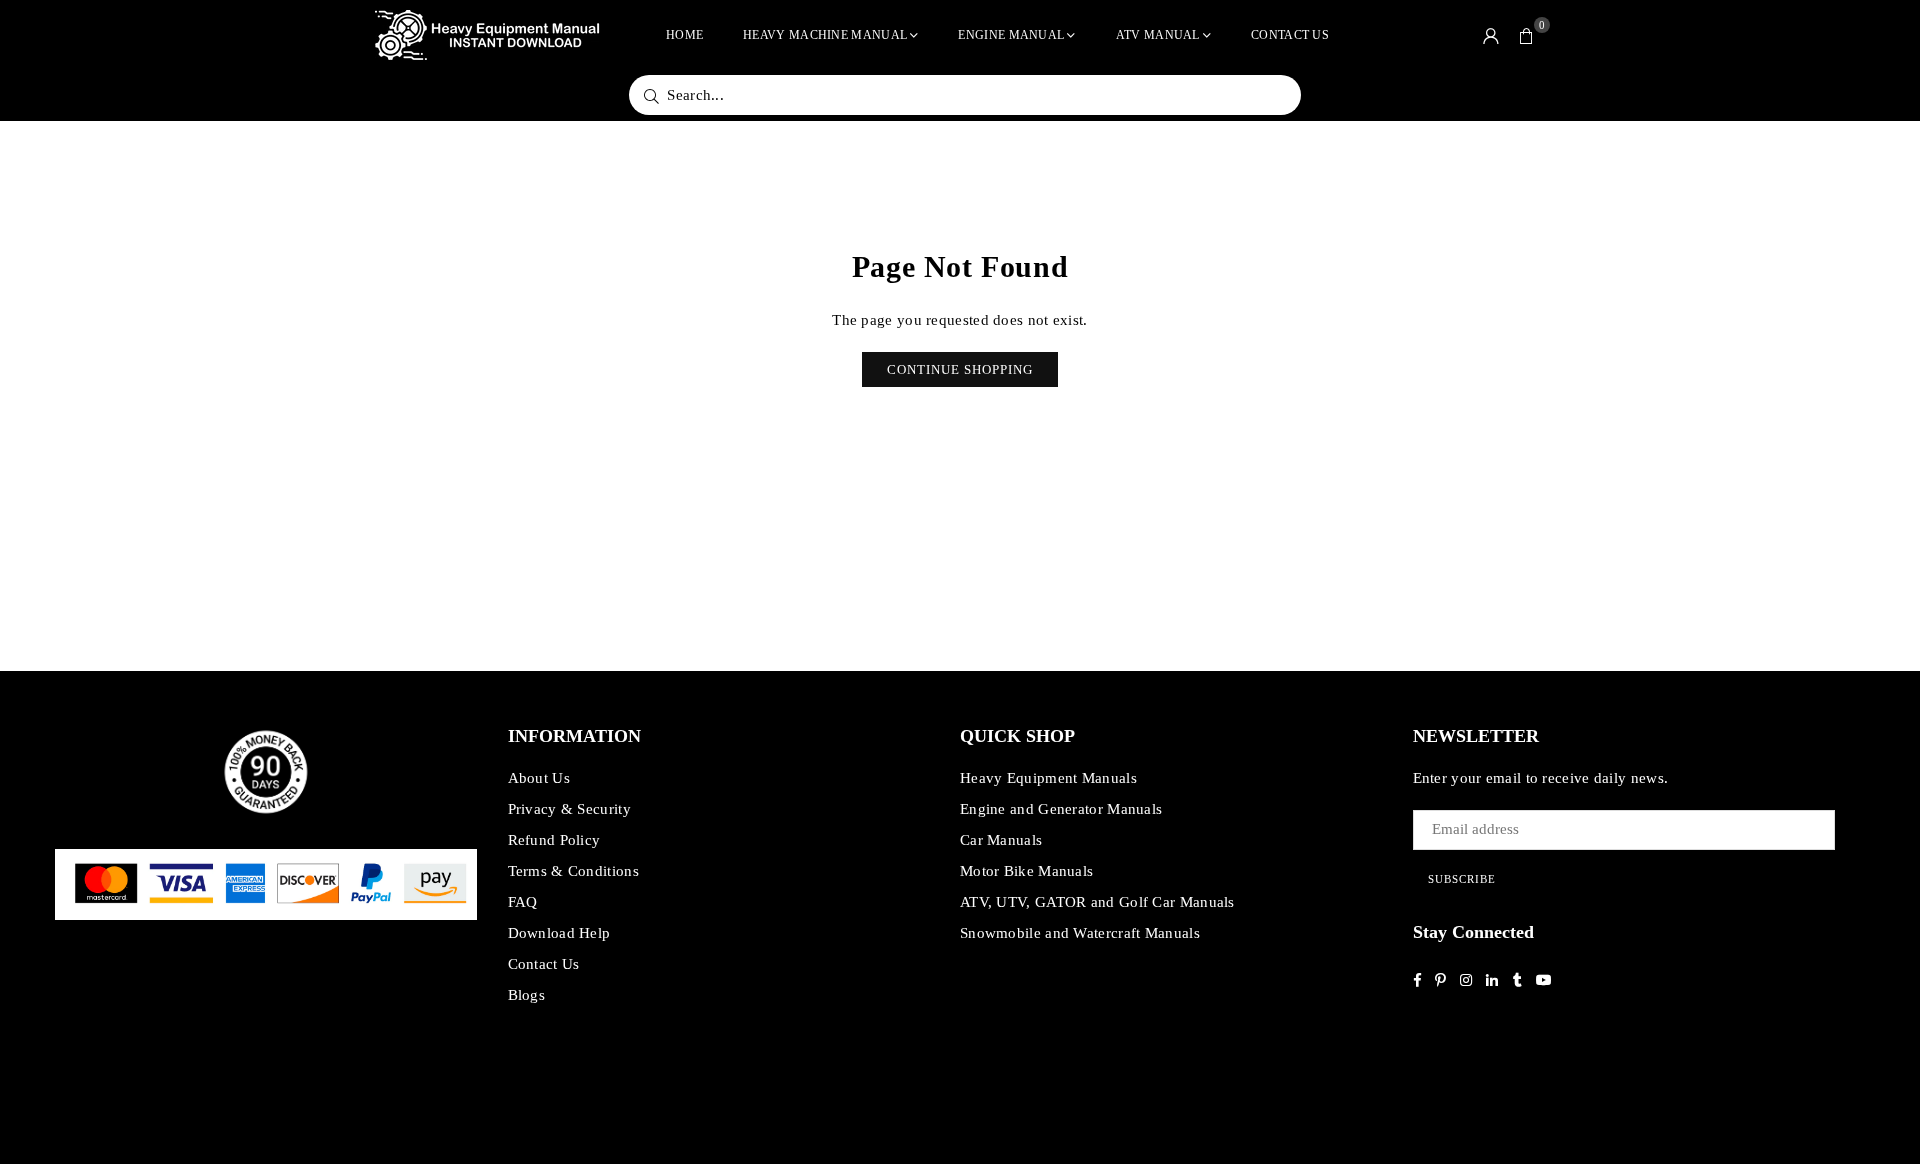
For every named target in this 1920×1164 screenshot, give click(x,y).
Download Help (559, 933)
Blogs (527, 995)
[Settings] (1491, 35)
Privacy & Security (569, 809)
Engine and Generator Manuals (1061, 809)
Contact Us (1290, 35)
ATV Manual (1158, 35)
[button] (1527, 35)
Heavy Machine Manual (825, 35)
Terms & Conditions (573, 871)
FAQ (523, 902)
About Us (539, 778)
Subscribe (1462, 879)
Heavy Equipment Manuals (1048, 778)
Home (684, 35)
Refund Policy (554, 840)
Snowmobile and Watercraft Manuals (1080, 933)
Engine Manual (1011, 35)
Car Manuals (1001, 840)
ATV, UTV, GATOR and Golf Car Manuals (1097, 902)
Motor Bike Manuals (1026, 871)
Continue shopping (960, 369)
